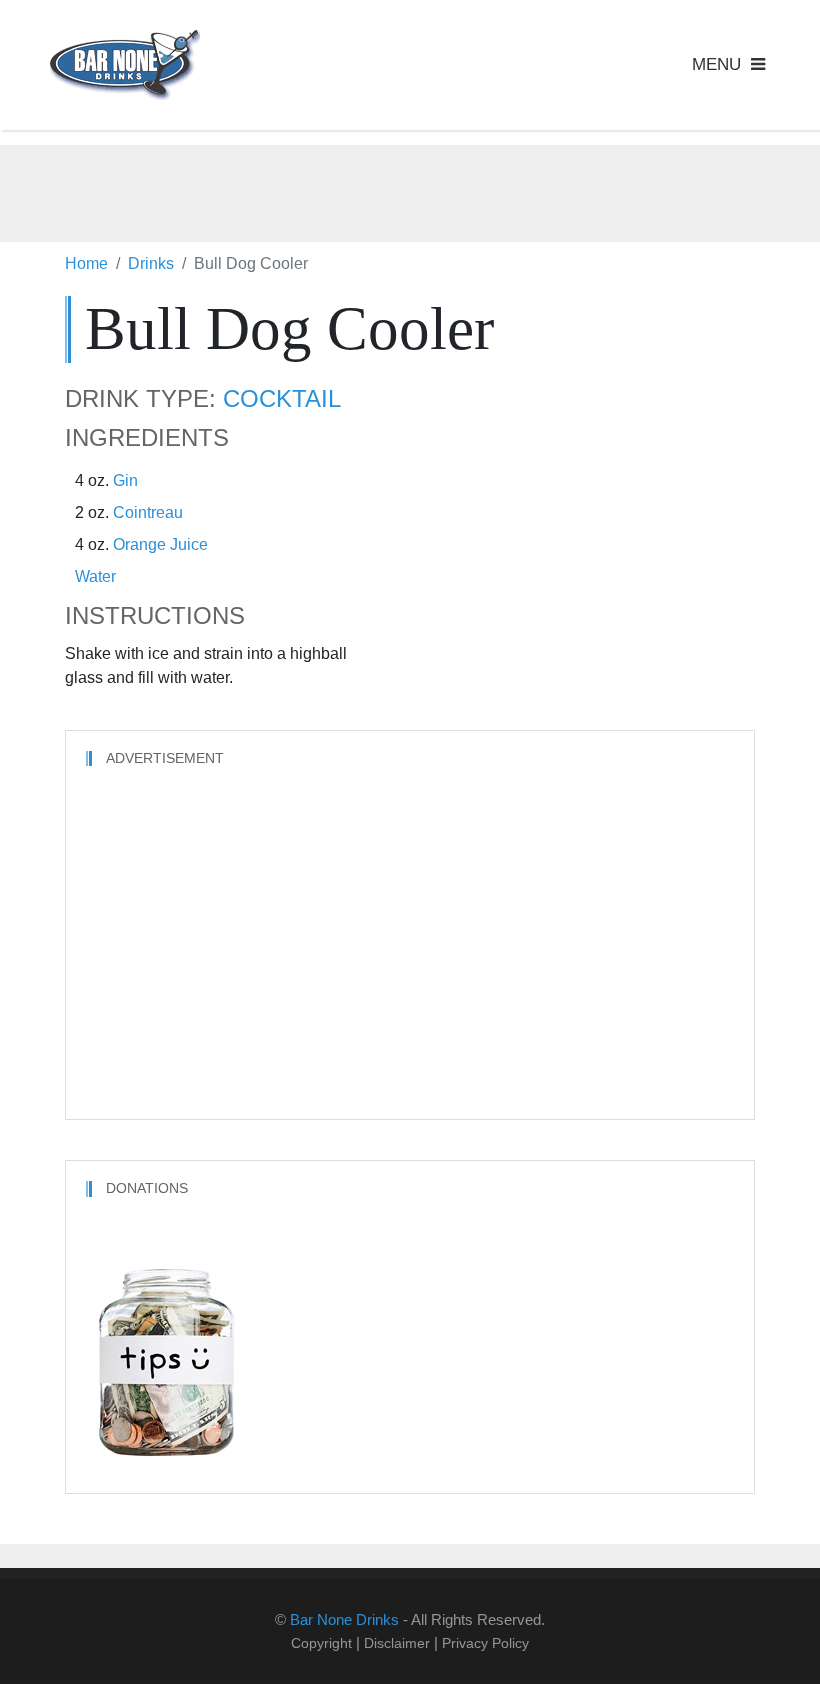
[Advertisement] (410, 190)
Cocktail (282, 399)
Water (95, 576)
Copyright (321, 1643)
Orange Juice (160, 544)
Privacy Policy (485, 1643)
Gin (125, 480)
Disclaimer (397, 1643)
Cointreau (148, 512)
